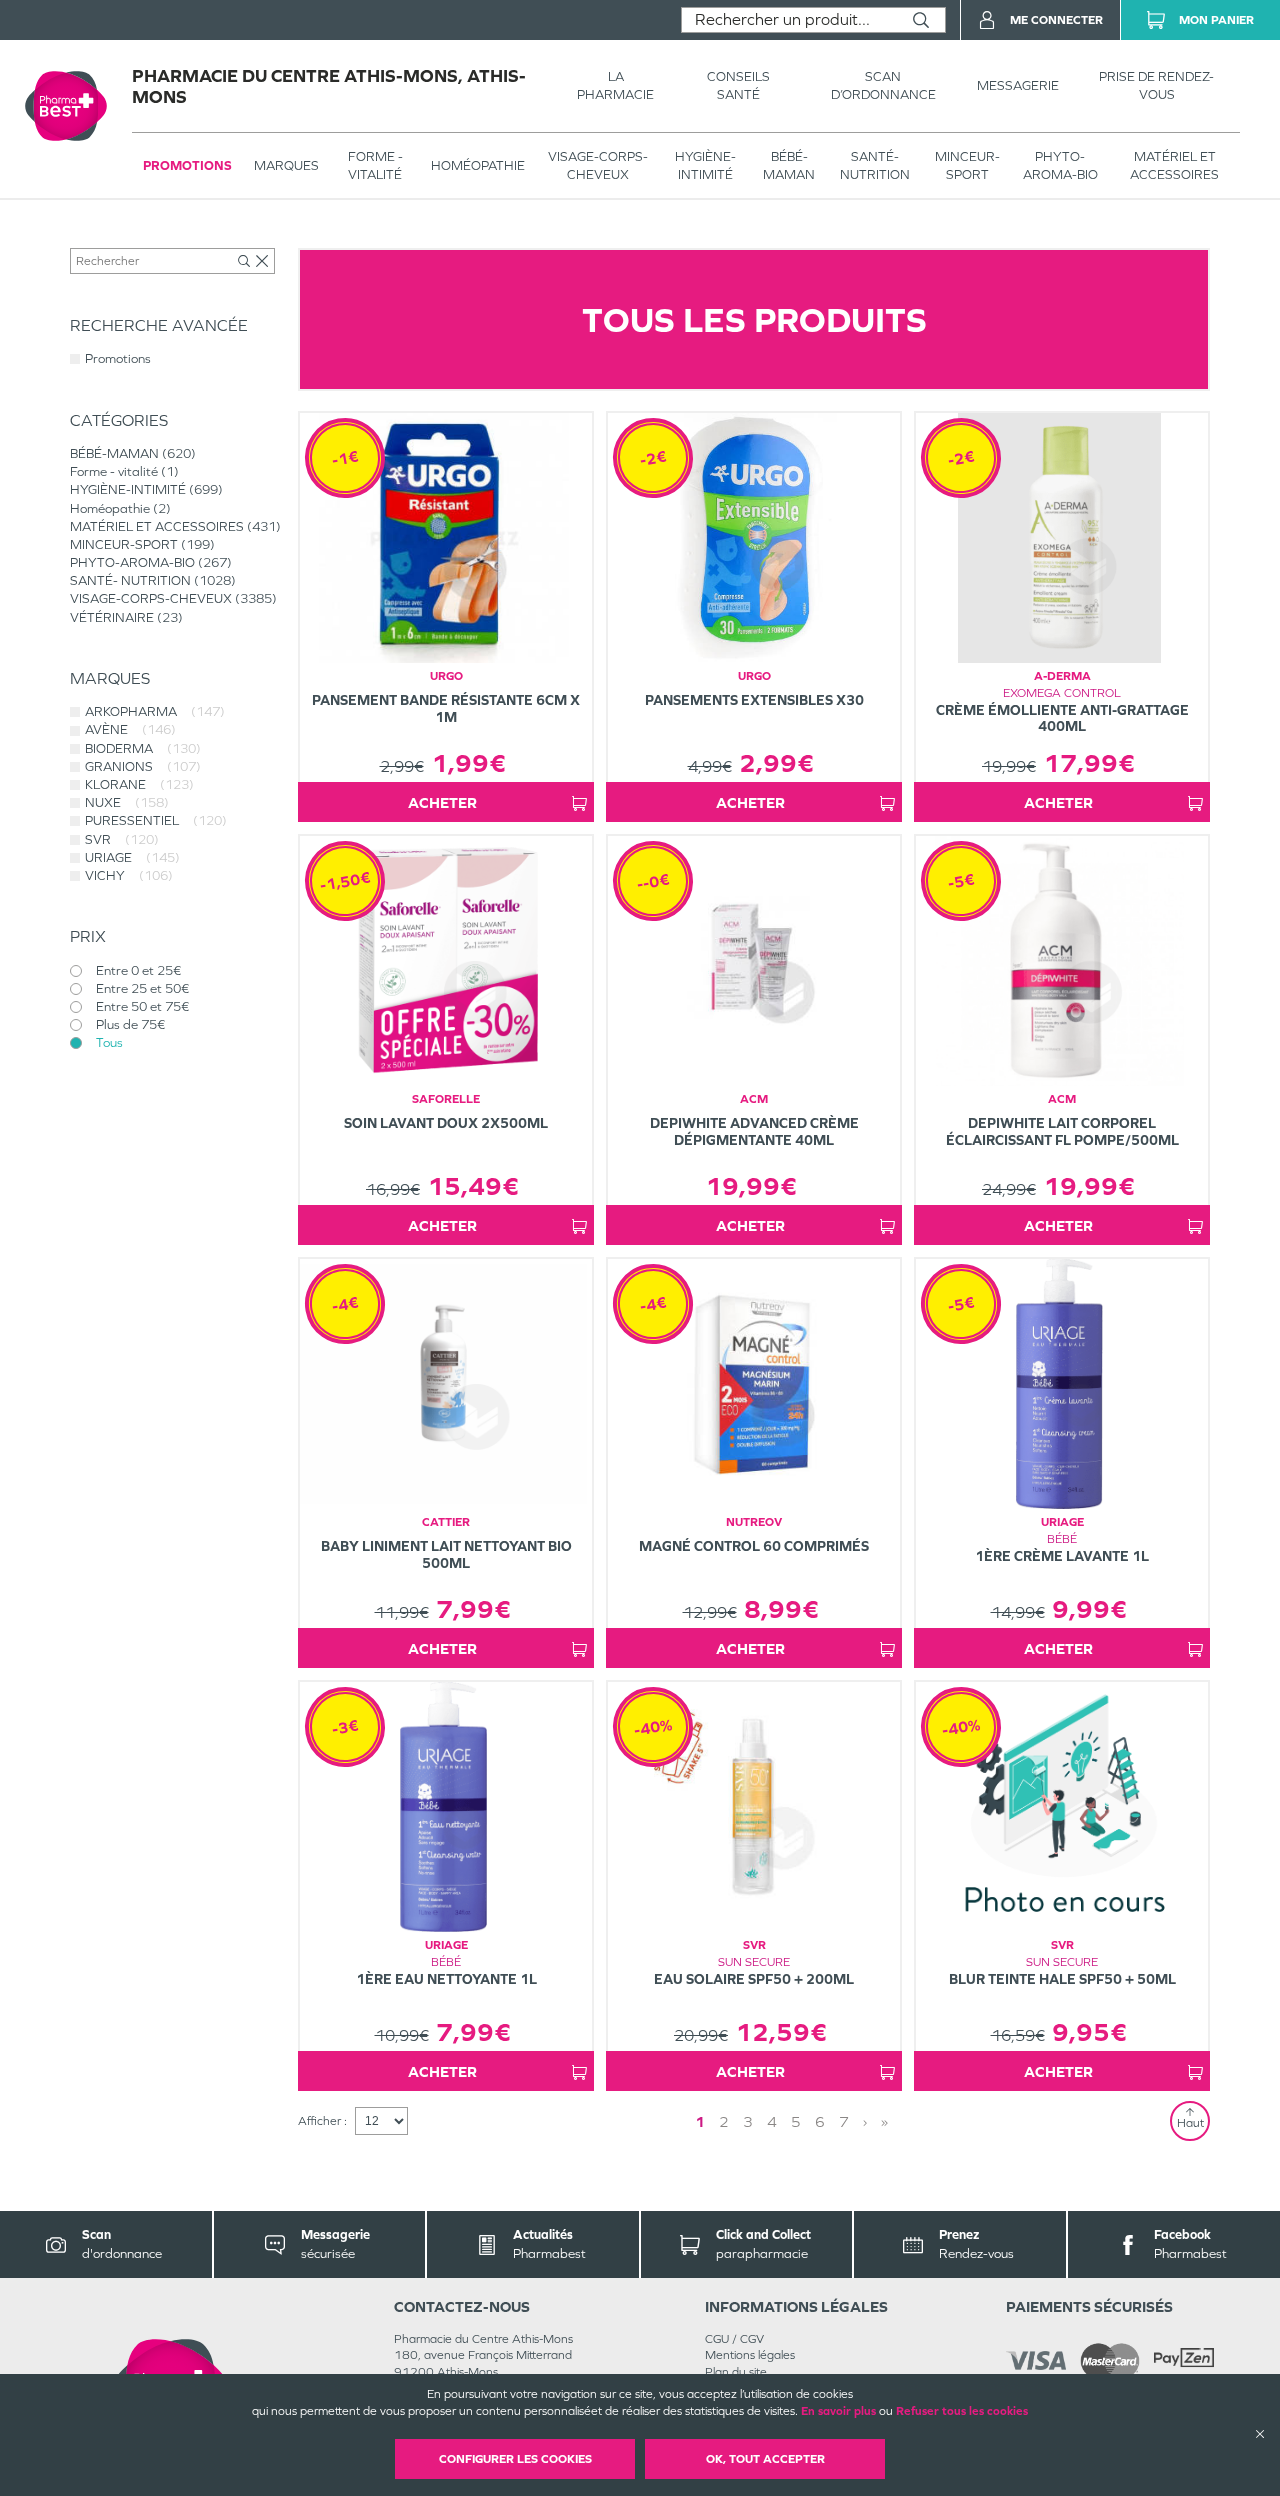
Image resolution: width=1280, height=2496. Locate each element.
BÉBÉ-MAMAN (789, 165)
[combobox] (789, 20)
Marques (286, 165)
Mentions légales (750, 2355)
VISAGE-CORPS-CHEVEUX (598, 165)
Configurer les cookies (515, 2459)
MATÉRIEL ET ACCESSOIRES (1174, 165)
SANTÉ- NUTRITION (875, 165)
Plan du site (736, 2372)
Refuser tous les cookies (962, 2411)
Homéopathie (478, 165)
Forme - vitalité (375, 165)
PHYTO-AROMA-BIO (1060, 165)
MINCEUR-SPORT (967, 165)
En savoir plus (838, 2411)
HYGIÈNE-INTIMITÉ (705, 165)
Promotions (187, 165)
